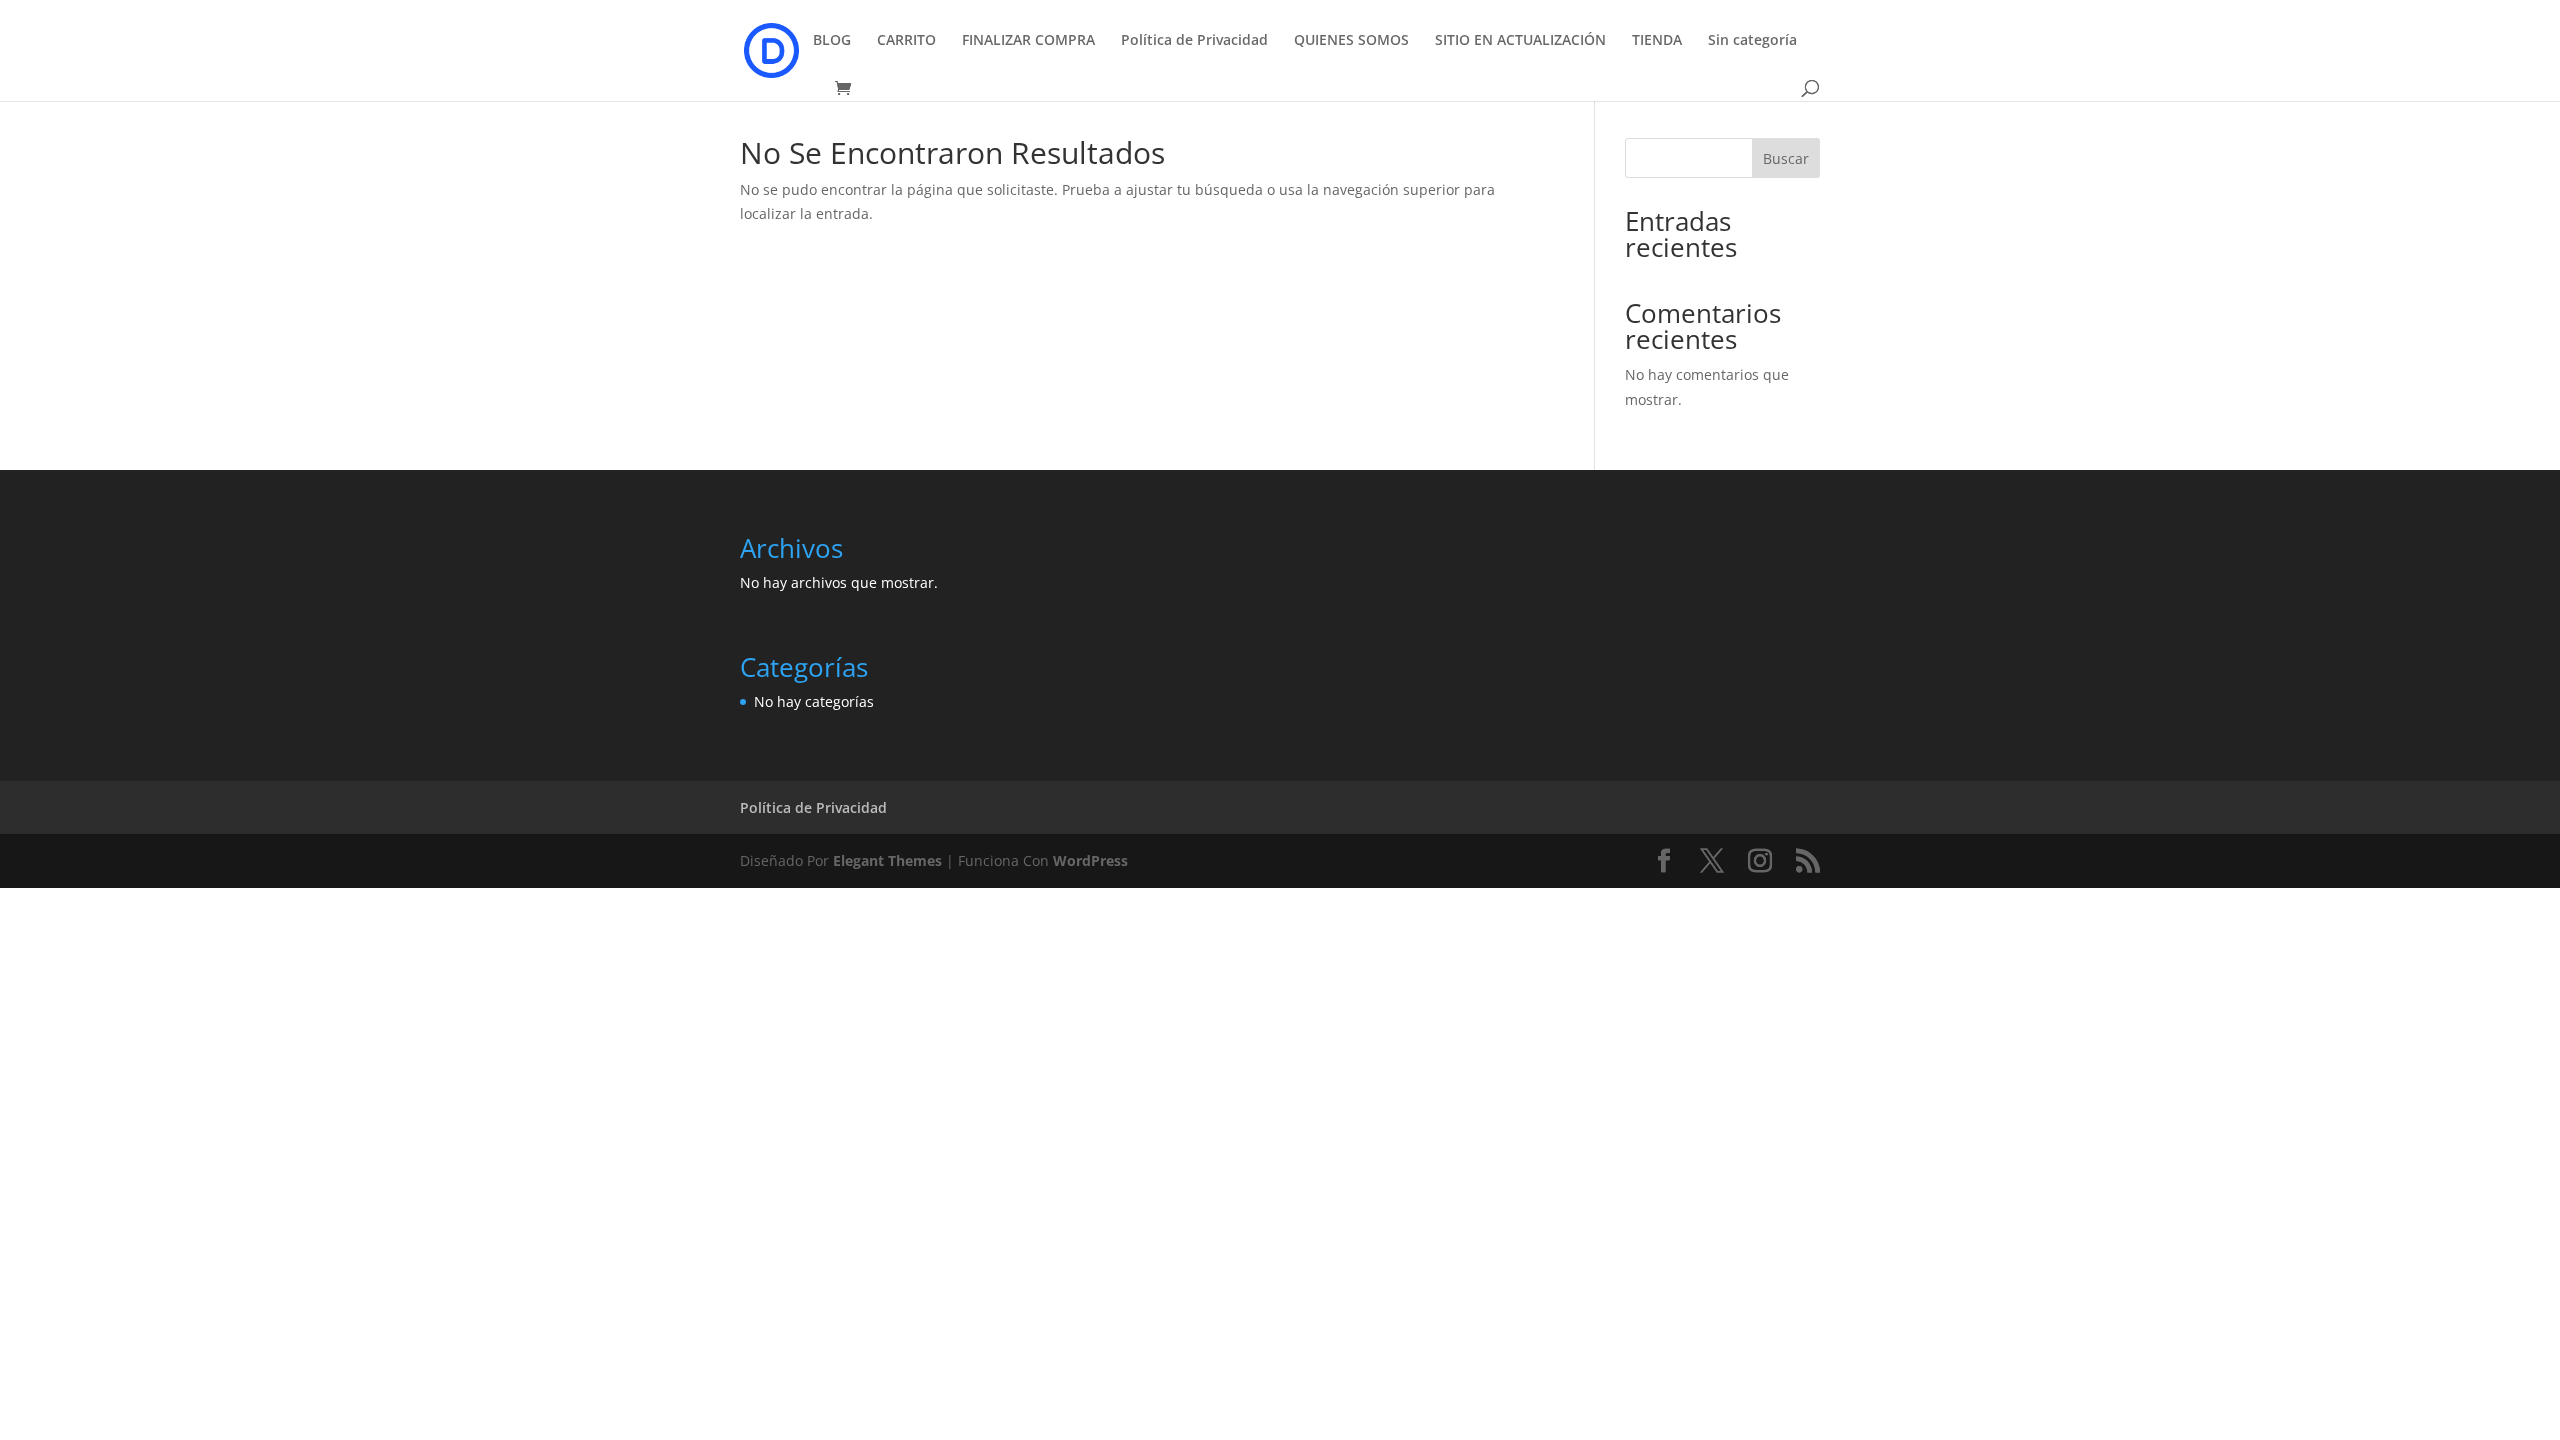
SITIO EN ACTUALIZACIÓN (1520, 41)
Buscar (1786, 158)
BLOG (832, 41)
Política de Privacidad (1194, 41)
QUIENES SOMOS (1351, 41)
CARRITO (906, 41)
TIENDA (1657, 41)
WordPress (1090, 860)
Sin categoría (1752, 41)
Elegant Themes (887, 860)
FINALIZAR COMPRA (1028, 41)
